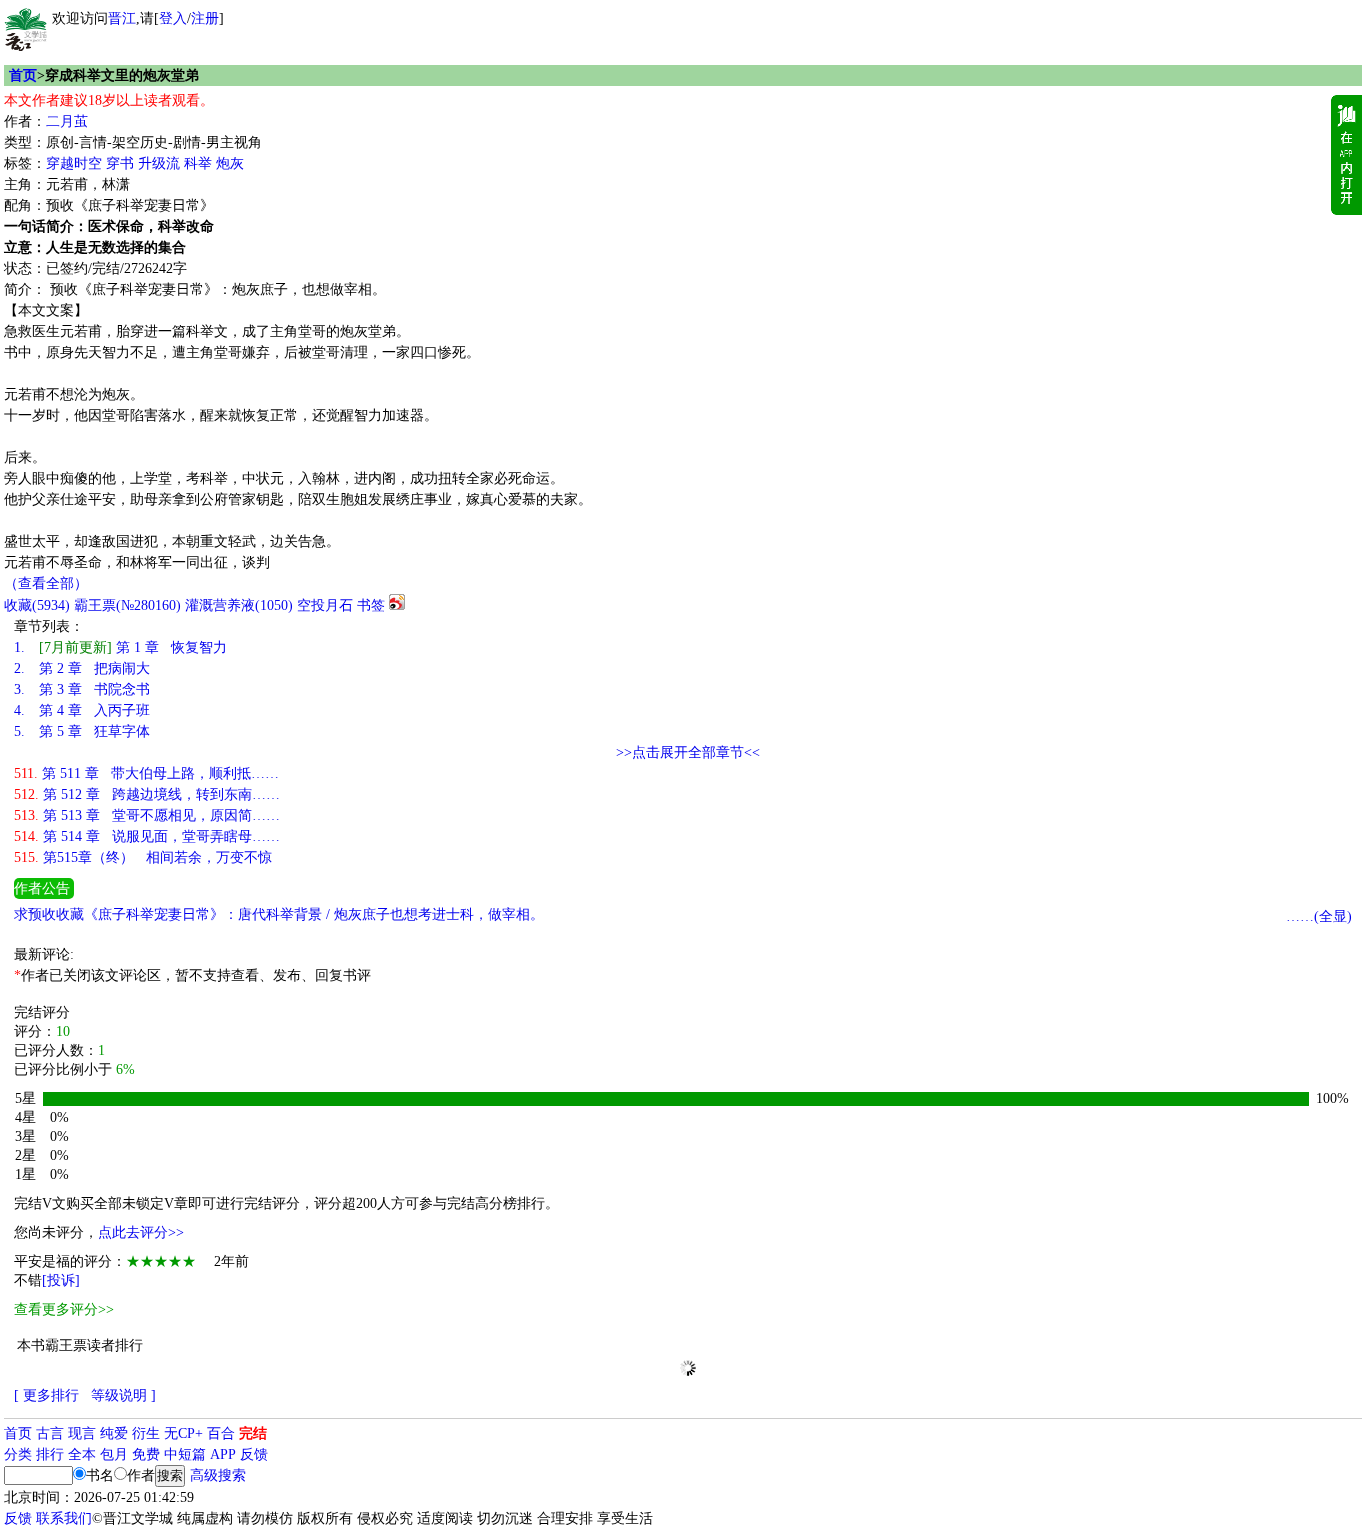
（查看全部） (46, 583)
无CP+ (183, 1433)
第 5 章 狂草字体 (82, 731)
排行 (50, 1454)
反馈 (254, 1454)
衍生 (146, 1433)
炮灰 (230, 163)
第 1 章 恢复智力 (120, 647)
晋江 (122, 18)
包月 (114, 1454)
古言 (50, 1433)
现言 (82, 1433)
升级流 (159, 163)
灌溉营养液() (239, 605)
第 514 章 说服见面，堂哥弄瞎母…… (147, 836)
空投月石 (325, 605)
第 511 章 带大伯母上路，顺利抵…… (146, 773)
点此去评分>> (141, 1232)
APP (223, 1454)
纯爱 (114, 1433)
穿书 (120, 163)
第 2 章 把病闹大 (82, 668)
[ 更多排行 (46, 1395)
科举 (198, 163)
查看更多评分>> (64, 1309)
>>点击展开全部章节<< (688, 752)
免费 (146, 1454)
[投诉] (61, 1280)
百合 (221, 1433)
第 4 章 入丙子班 (82, 710)
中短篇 (185, 1454)
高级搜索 (218, 1475)
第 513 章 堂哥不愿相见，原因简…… (147, 815)
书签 (371, 605)
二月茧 (67, 121)
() (37, 605)
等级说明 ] (123, 1395)
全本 (82, 1454)
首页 (23, 75)
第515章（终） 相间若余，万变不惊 (143, 857)
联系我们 (64, 1518)
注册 (205, 18)
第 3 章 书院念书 (82, 689)
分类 (18, 1454)
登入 (173, 18)
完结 (253, 1433)
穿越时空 (74, 163)
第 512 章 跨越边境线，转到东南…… (147, 794)
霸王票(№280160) (127, 605)
